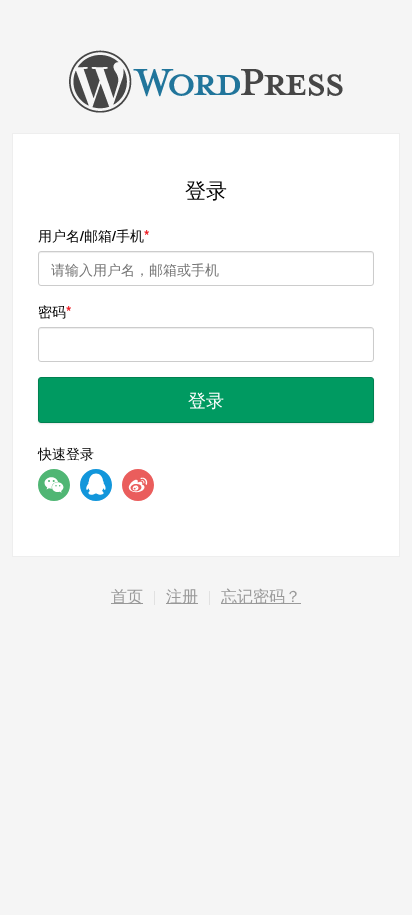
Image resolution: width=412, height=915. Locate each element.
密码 (52, 311)
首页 (127, 596)
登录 (206, 399)
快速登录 (66, 453)
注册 (182, 596)
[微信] (54, 485)
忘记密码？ (261, 596)
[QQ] (96, 485)
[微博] (138, 485)
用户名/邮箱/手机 (91, 235)
